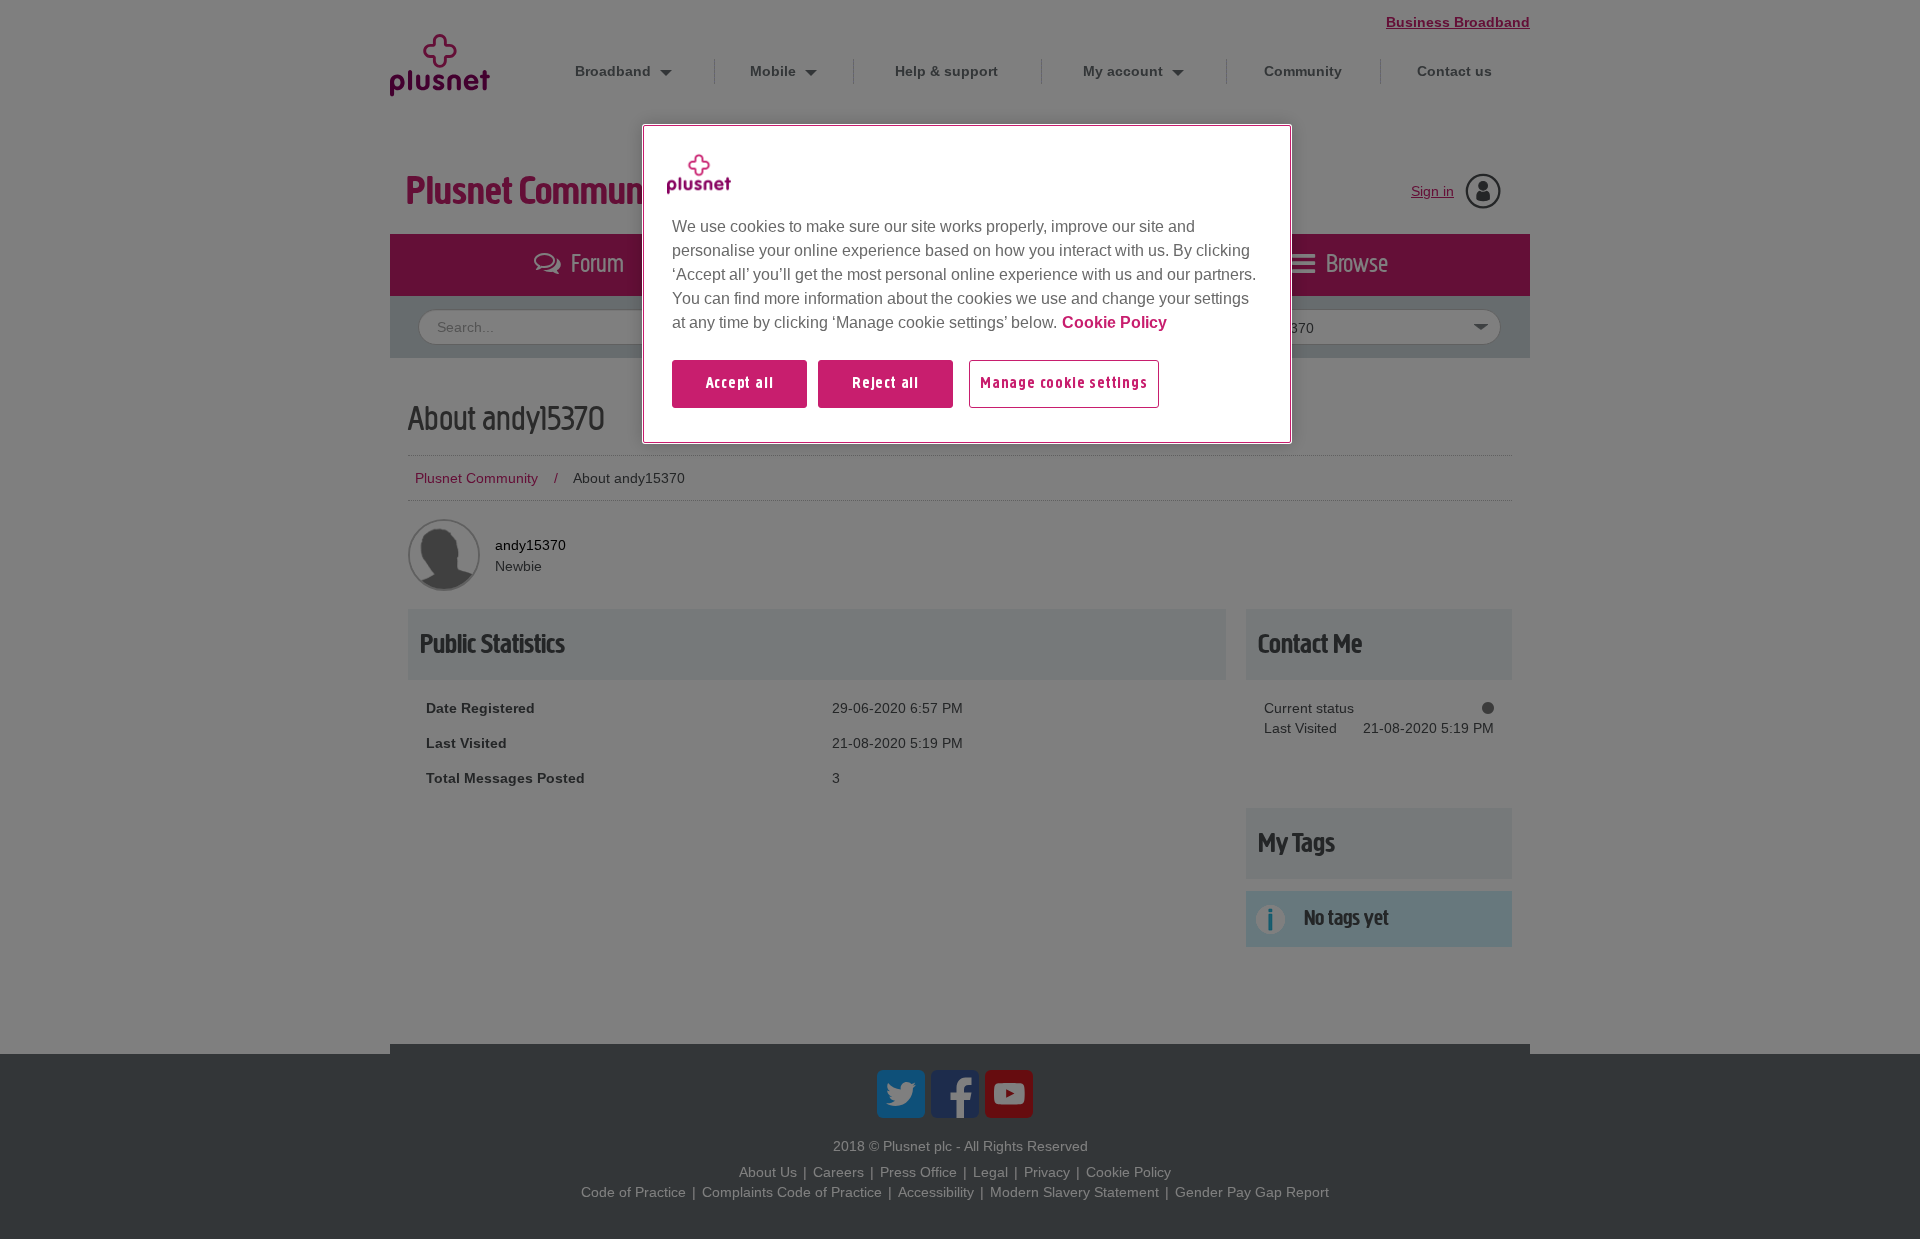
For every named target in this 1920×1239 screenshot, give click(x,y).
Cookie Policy (1114, 322)
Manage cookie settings (1064, 384)
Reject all (885, 384)
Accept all (740, 384)
